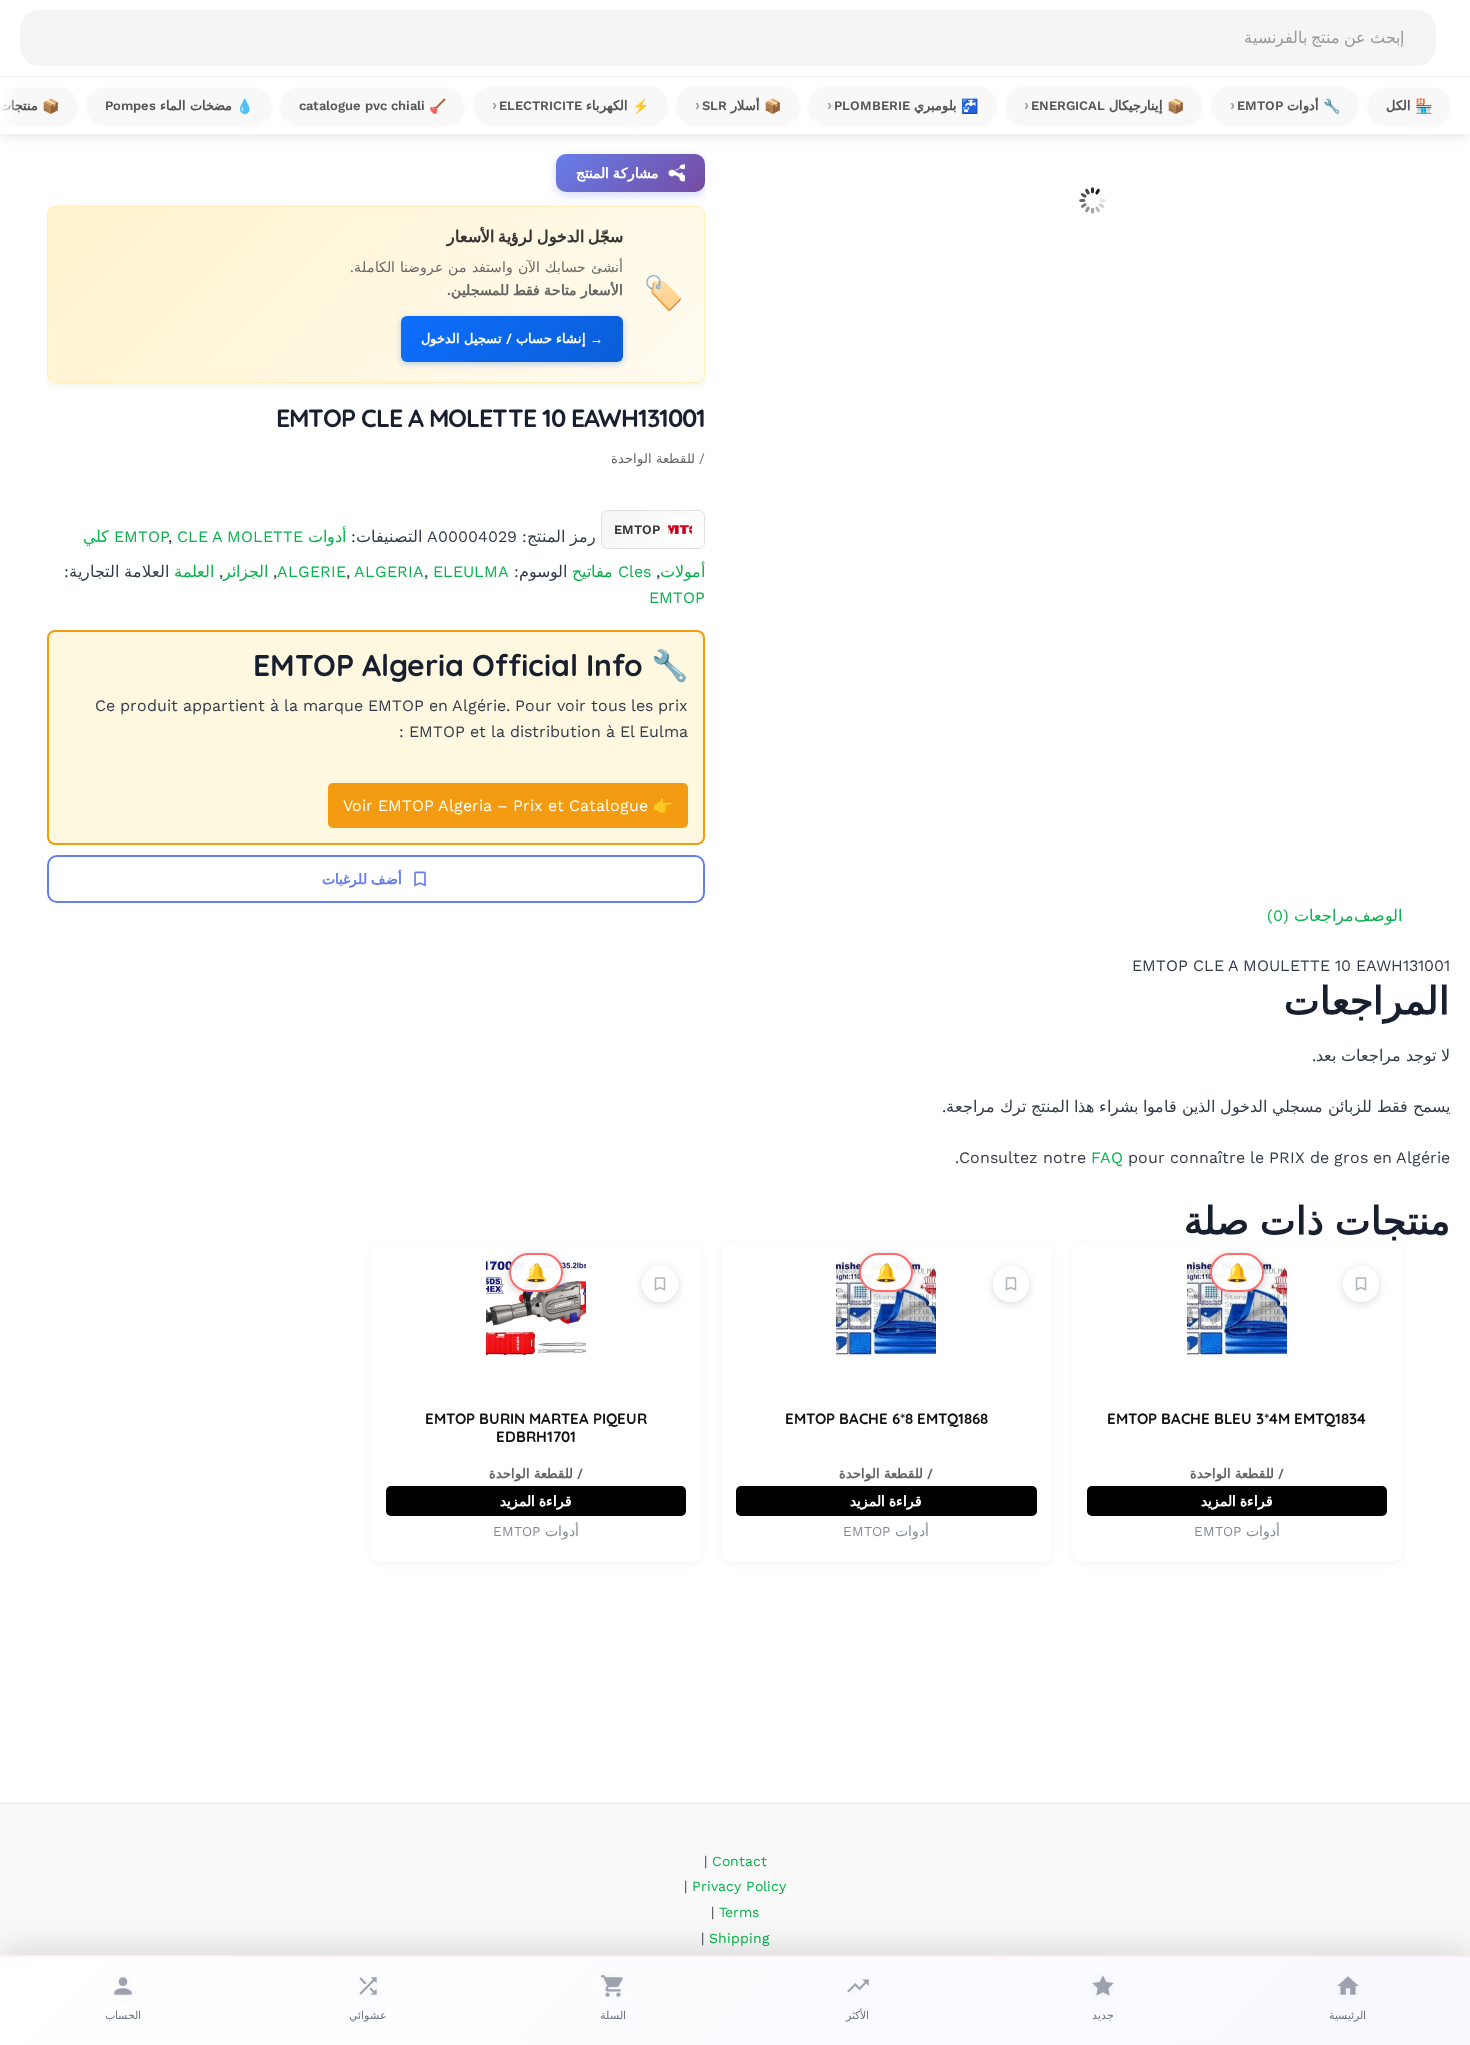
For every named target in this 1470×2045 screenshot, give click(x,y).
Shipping (739, 1938)
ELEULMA (471, 571)
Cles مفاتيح (611, 571)
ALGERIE (311, 571)
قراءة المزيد (1237, 1501)
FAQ (1107, 1157)
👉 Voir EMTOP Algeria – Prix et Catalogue (508, 805)
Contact (739, 1861)
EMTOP (677, 597)
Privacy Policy (739, 1886)
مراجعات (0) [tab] (1310, 915)
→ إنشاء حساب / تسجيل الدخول (512, 338)
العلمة (194, 571)
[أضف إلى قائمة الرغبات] (1361, 1284)
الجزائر (245, 571)
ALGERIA (389, 571)
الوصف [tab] (1378, 915)
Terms (739, 1912)
